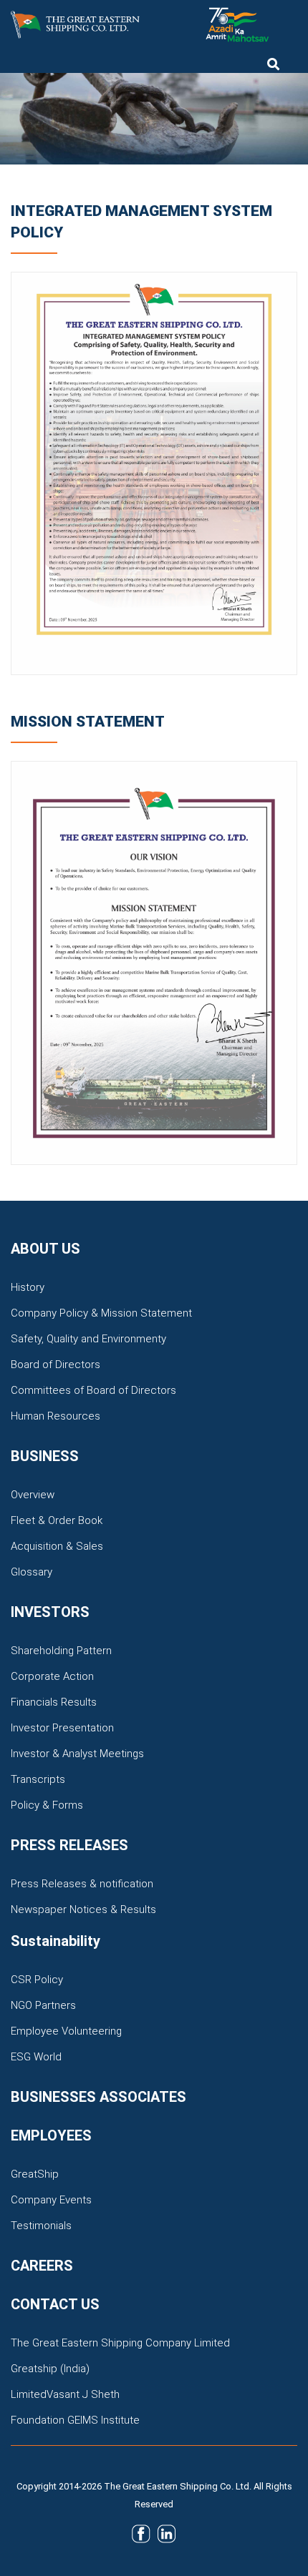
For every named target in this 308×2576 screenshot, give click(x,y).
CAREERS (42, 2266)
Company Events (51, 2200)
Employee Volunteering (66, 2031)
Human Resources (56, 1416)
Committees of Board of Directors (93, 1390)
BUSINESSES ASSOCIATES (98, 2097)
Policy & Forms (47, 1805)
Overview (33, 1495)
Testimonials (41, 2226)
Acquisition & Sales (57, 1546)
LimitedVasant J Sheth (65, 2394)
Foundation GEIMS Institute (75, 2420)
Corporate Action (52, 1676)
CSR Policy (37, 1980)
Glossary (32, 1572)
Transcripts (38, 1779)
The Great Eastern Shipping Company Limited (120, 2343)
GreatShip (35, 2174)
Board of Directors (56, 1365)
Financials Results (54, 1702)
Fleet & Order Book (57, 1520)
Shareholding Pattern (61, 1651)
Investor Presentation (62, 1728)
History (28, 1287)
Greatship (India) (50, 2369)
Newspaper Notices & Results (83, 1909)
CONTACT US (55, 2304)
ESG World (36, 2057)
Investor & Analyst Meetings (77, 1754)
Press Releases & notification (82, 1884)
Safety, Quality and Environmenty (88, 1339)
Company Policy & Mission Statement (101, 1313)
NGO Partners (43, 2005)
